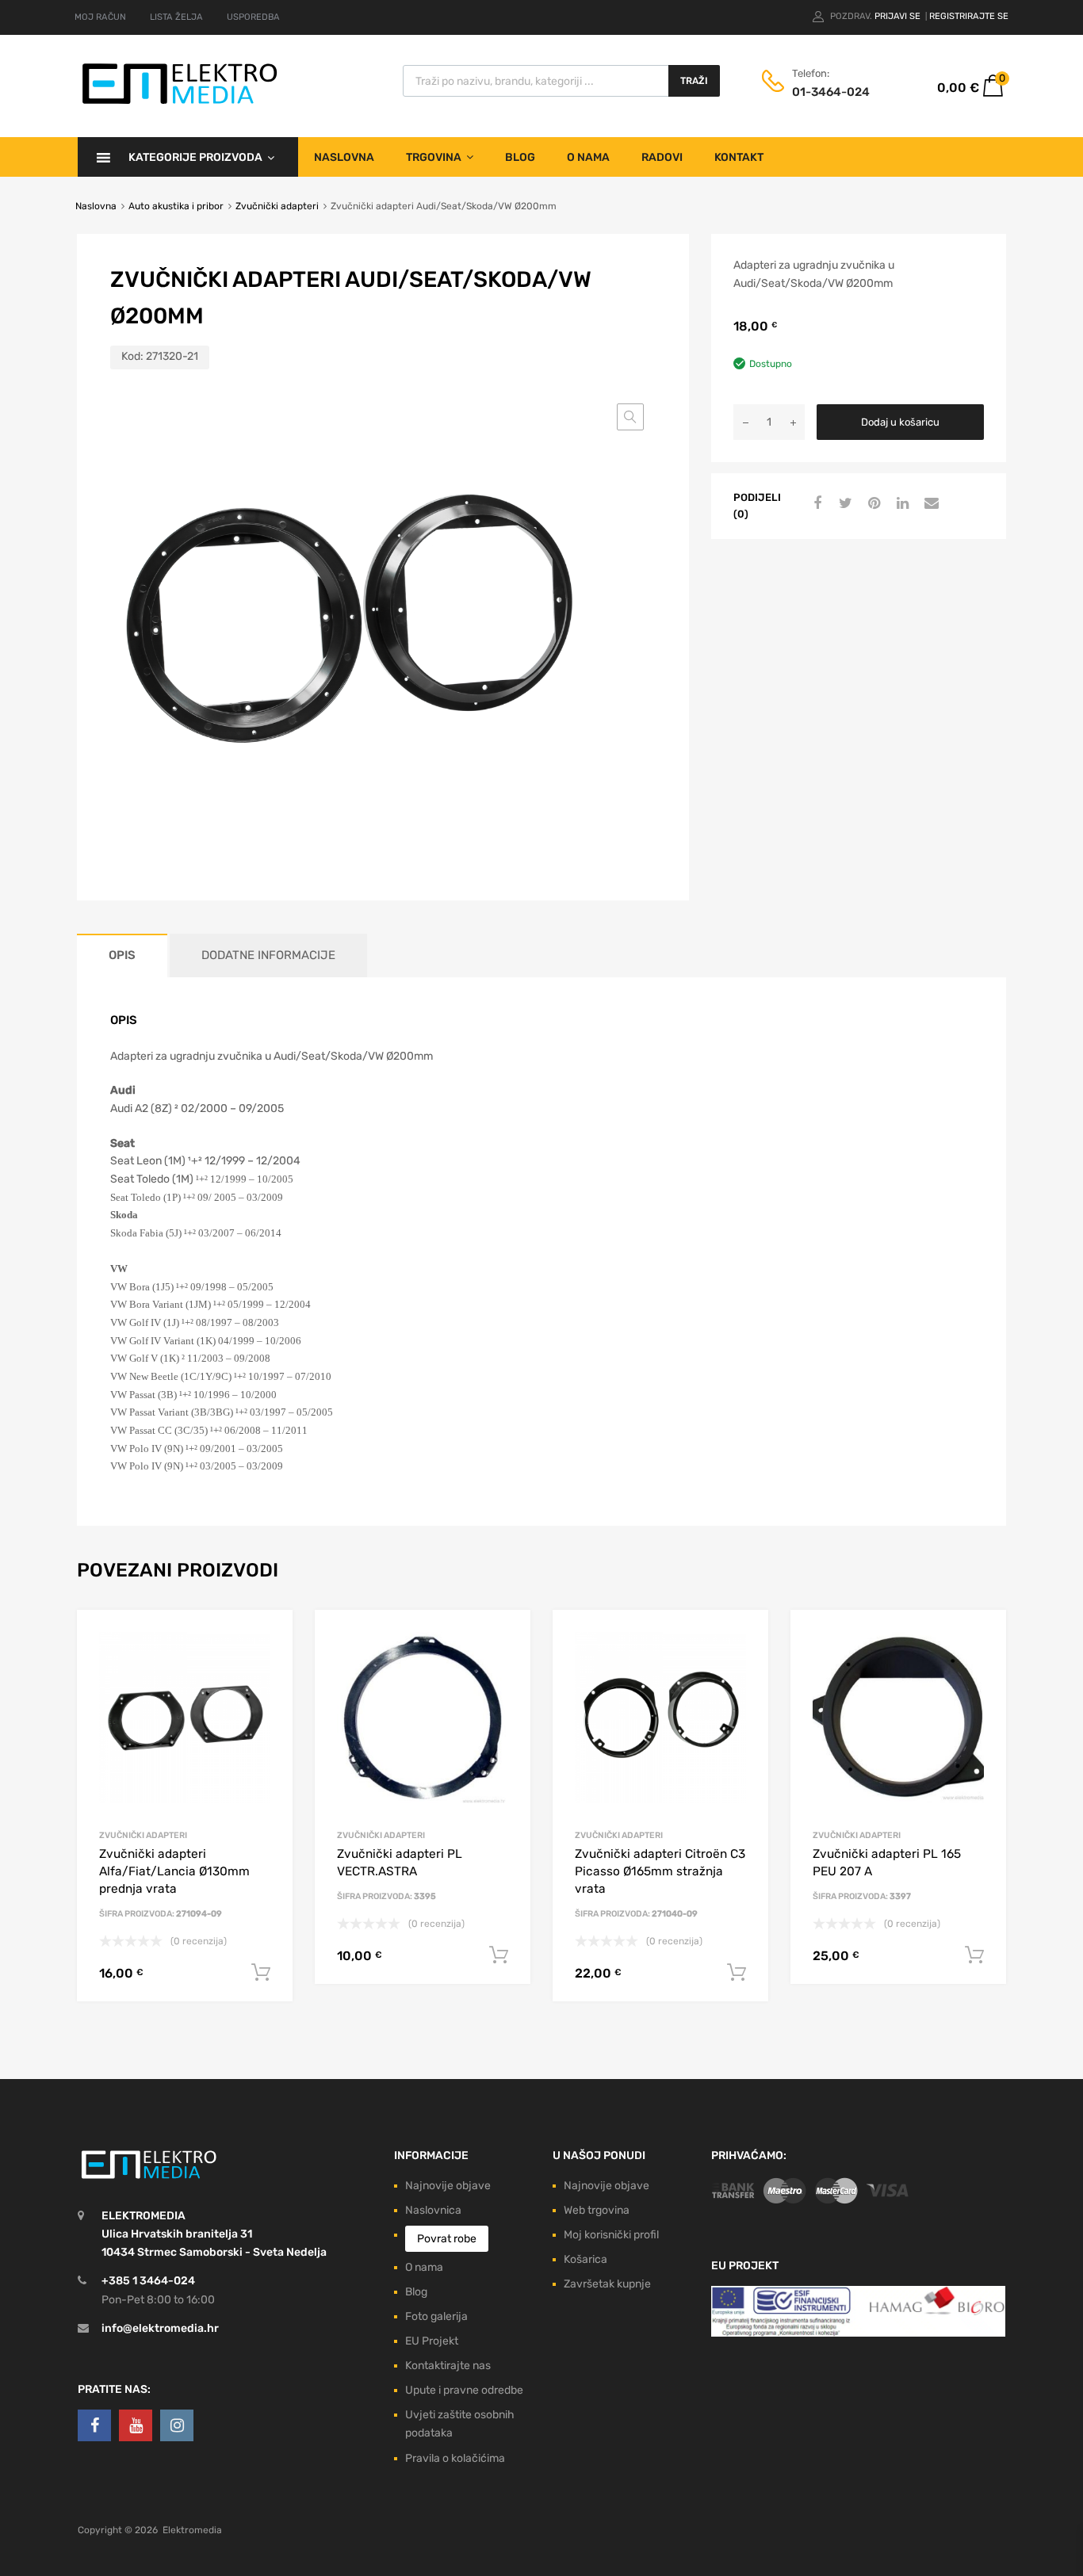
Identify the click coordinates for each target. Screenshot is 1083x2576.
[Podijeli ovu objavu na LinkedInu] (901, 504)
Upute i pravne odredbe (464, 2390)
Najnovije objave (448, 2186)
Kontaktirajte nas (448, 2366)
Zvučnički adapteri (277, 206)
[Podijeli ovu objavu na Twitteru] (844, 504)
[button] (630, 417)
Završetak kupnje (607, 2284)
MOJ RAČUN (100, 17)
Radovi (662, 157)
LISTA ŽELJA (176, 17)
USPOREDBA (253, 17)
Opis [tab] (122, 955)
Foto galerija (436, 2316)
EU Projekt (432, 2341)
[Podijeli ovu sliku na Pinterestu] (872, 504)
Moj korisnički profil (611, 2235)
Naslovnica (433, 2210)
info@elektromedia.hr (160, 2328)
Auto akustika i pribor (176, 206)
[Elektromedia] (180, 104)
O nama (588, 157)
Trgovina (434, 157)
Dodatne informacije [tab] (268, 955)
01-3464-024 (831, 92)
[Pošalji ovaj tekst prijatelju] (929, 504)
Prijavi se (899, 16)
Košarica (586, 2259)
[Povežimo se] (94, 2425)
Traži (694, 81)
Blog (520, 157)
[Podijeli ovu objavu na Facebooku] (815, 504)
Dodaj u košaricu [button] (261, 1973)
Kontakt (739, 157)
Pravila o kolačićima (455, 2458)
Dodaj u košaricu (900, 422)
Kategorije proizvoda (195, 157)
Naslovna (344, 157)
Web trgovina (597, 2210)
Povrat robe (447, 2239)
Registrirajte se (969, 16)
